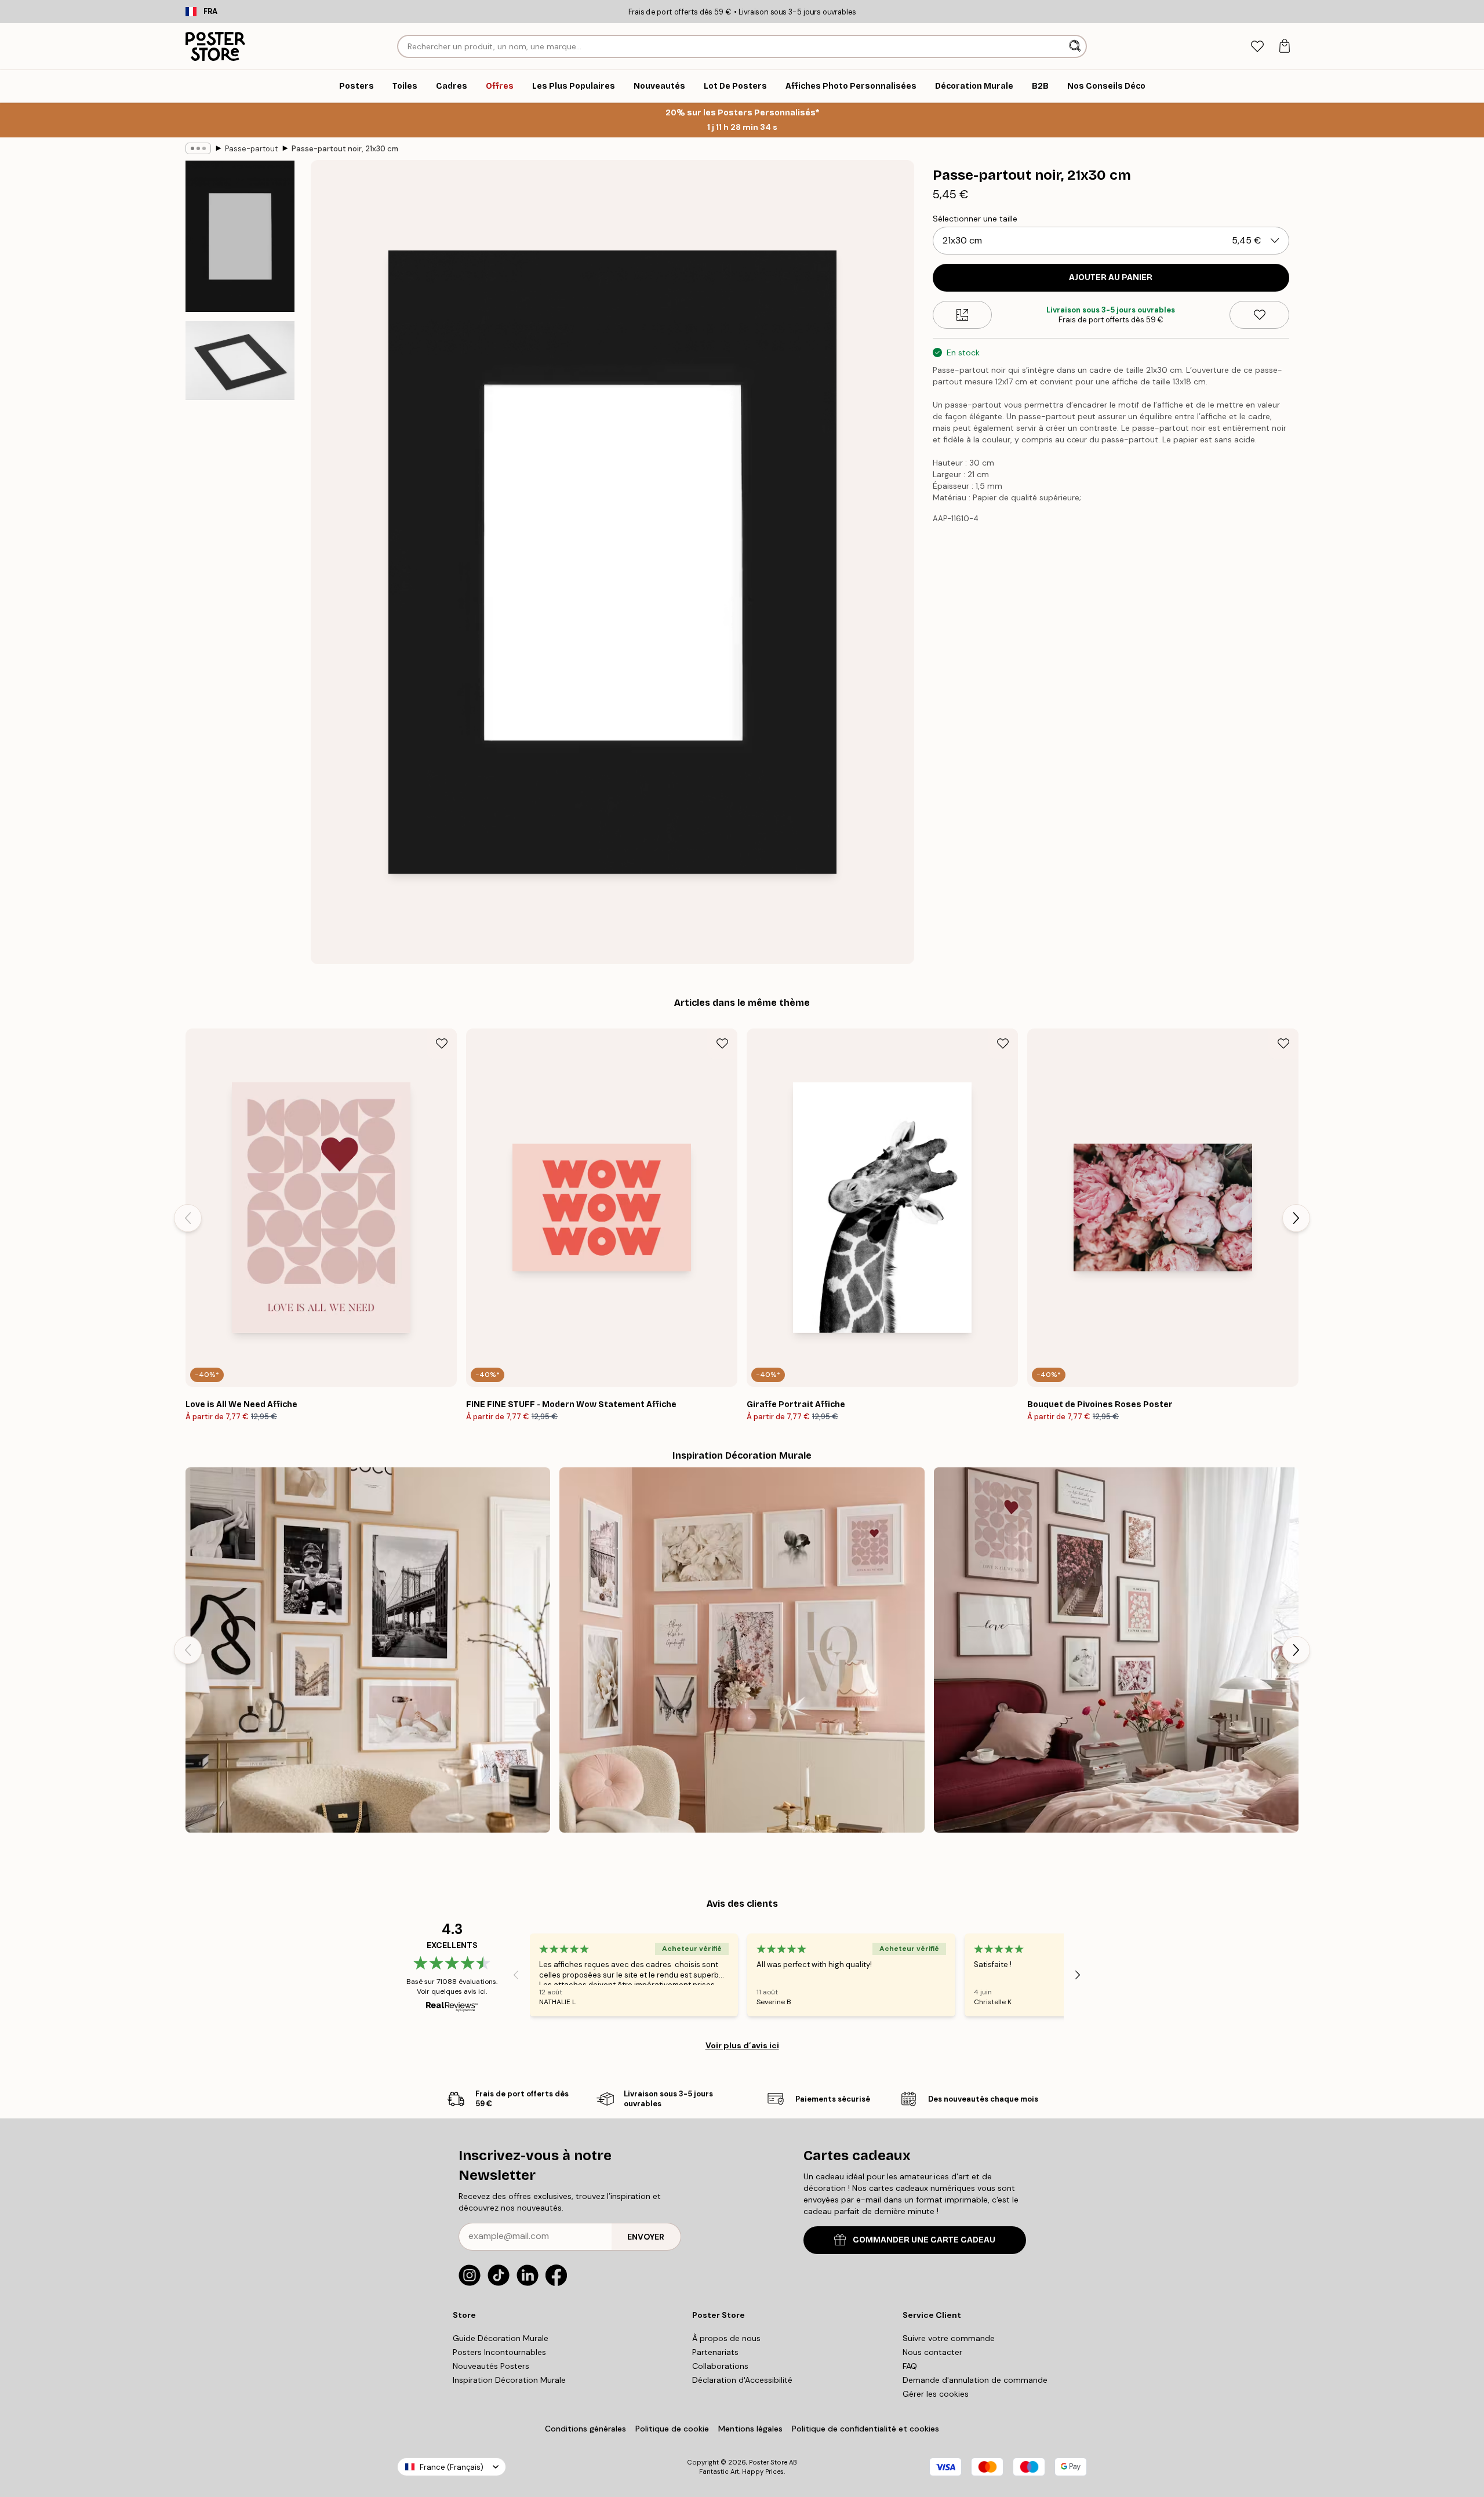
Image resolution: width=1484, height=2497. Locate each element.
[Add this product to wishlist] (1259, 315)
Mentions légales (750, 2429)
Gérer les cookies (936, 2394)
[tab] (1257, 47)
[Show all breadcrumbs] (198, 148)
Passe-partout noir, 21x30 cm (345, 149)
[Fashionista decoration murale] (368, 1650)
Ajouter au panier (1111, 277)
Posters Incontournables (499, 2352)
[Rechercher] (1076, 46)
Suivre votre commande (949, 2338)
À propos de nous (726, 2338)
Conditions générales (585, 2429)
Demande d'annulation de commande (975, 2380)
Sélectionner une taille (975, 219)
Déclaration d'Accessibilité (742, 2380)
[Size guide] (963, 315)
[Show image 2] (240, 360)
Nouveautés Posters (491, 2366)
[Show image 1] (240, 237)
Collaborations (720, 2366)
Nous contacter (932, 2352)
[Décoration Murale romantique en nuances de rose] (1116, 1650)
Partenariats (715, 2352)
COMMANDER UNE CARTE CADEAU (924, 2240)
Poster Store (768, 2462)
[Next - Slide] (1296, 1218)
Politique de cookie (672, 2429)
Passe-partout (251, 149)
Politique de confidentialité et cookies (865, 2429)
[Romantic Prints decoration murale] (742, 1650)
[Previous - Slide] (188, 1218)
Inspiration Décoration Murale (509, 2380)
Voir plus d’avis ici (742, 2045)
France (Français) (452, 2467)
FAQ (910, 2366)
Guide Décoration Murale (501, 2338)
